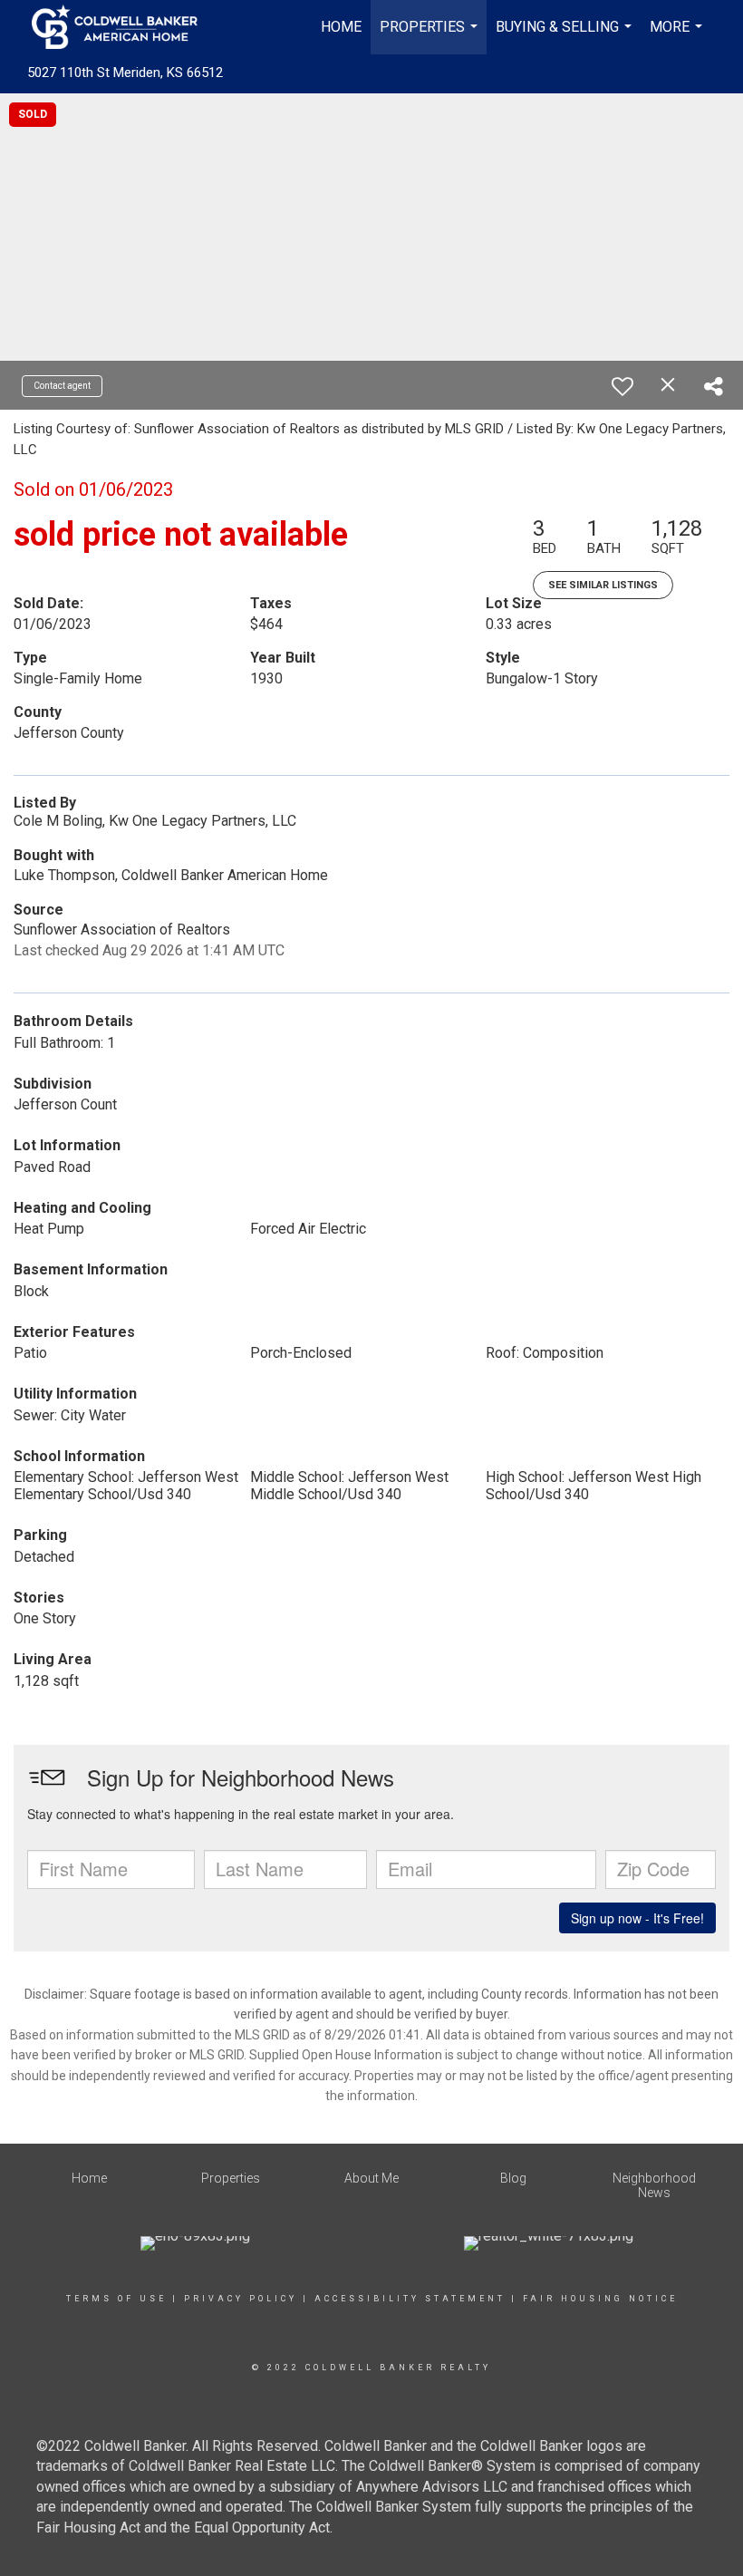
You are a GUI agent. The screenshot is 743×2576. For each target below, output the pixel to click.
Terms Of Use (116, 2299)
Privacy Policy (241, 2299)
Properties (431, 36)
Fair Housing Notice (600, 2299)
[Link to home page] (124, 27)
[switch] (622, 386)
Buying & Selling (566, 36)
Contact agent (62, 386)
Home (341, 27)
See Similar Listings (603, 585)
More (678, 36)
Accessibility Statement (410, 2299)
